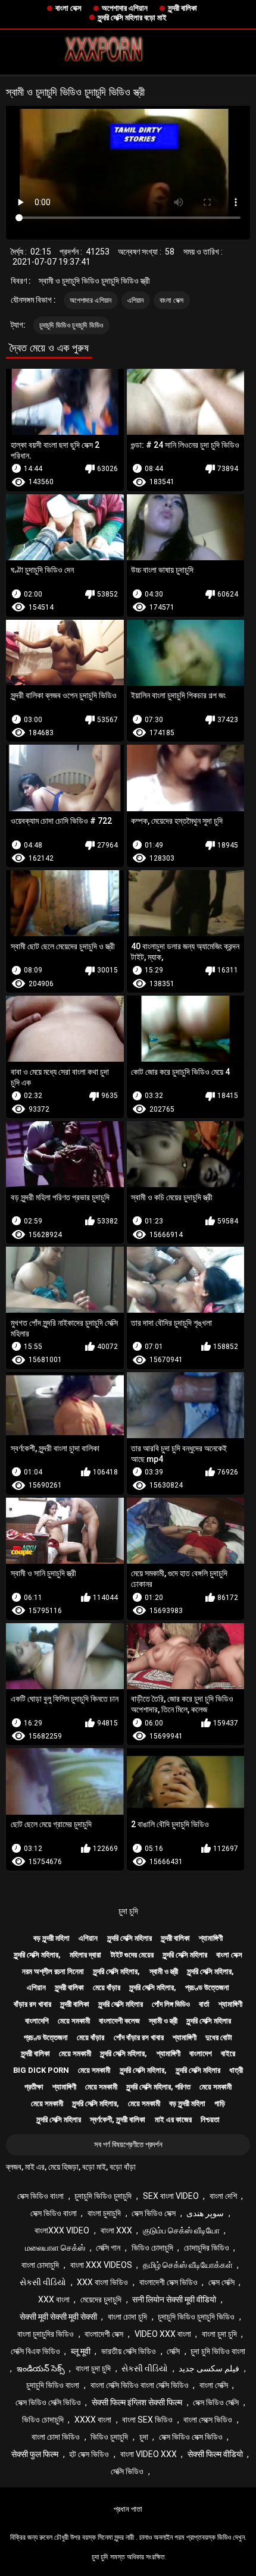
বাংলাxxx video (62, 2230)
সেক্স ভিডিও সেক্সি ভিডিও (48, 2402)
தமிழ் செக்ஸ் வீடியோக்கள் (188, 2265)
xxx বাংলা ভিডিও (102, 2282)
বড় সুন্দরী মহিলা (51, 1938)
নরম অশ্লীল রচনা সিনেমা (53, 1971)
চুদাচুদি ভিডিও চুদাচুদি (103, 2196)
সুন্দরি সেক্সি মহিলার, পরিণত (158, 2087)
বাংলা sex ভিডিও (147, 2420)
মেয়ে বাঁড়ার (107, 1987)
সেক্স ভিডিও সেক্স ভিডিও (191, 2437)
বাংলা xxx (116, 2230)
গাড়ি (220, 2103)
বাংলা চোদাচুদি (40, 2265)
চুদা (144, 2437)
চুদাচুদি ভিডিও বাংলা (53, 2385)
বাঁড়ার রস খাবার (32, 2004)
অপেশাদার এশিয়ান (125, 8)
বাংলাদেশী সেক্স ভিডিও (168, 2282)
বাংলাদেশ (201, 2053)
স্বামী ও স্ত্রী (164, 1971)
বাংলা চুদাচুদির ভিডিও (46, 2334)
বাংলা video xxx (149, 2454)
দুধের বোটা (219, 2037)
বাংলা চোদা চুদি (127, 2317)
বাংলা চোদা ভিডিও (56, 2437)
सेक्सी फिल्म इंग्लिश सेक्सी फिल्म (137, 2402)
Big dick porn (41, 2070)
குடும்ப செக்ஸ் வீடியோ (181, 2230)
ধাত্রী (236, 2070)
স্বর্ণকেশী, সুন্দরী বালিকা (118, 2120)
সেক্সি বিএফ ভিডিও (35, 2351)
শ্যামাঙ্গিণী (211, 1938)
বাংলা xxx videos (101, 2265)
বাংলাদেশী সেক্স (104, 2334)
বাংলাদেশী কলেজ (119, 2021)
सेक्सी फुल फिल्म (35, 2454)
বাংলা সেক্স (68, 8)
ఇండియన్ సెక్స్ (41, 2368)
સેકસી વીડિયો (43, 2282)
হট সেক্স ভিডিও (89, 2454)
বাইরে (228, 2053)
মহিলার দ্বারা (85, 1955)
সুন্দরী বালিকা (182, 8)
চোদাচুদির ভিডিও (207, 2248)
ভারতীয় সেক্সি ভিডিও (129, 2351)
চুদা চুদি (128, 1911)
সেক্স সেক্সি (221, 2282)
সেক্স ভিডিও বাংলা (40, 2196)
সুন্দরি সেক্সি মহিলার (129, 1938)
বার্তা (204, 2004)
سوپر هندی (205, 2213)
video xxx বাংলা (163, 2334)
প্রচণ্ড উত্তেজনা (207, 1987)
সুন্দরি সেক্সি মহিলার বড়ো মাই (132, 18)
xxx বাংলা (54, 2299)
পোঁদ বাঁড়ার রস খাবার (139, 2037)
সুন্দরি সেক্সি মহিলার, (37, 1955)
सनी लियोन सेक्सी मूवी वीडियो (174, 2299)
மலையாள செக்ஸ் (55, 2248)
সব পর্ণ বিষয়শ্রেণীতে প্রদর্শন (128, 2144)
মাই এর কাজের (173, 2120)
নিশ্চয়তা (210, 2120)
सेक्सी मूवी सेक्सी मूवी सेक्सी (58, 2317)
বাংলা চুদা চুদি (219, 2334)
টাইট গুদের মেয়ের (132, 1955)
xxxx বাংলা (93, 2420)
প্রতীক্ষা (34, 2087)
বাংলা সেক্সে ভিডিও (208, 2420)
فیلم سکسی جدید (209, 2368)
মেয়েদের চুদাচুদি (101, 2299)
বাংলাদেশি (37, 2021)
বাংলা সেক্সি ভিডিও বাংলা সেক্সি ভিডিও (140, 2385)
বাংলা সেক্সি (214, 2385)
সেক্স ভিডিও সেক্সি (216, 2402)
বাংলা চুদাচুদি (104, 2213)
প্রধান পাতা (128, 2509)
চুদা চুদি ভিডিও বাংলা (218, 2351)
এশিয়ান (136, 300)
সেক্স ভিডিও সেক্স (154, 2213)
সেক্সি (173, 2351)
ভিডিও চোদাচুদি (152, 2248)
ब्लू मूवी (81, 2351)
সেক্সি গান (108, 2248)
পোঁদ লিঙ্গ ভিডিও (171, 2004)
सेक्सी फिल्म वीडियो (215, 2454)
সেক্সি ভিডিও (127, 2471)
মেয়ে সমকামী (74, 2021)
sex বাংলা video (171, 2196)
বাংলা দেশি (223, 2196)
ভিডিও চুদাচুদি (109, 2437)
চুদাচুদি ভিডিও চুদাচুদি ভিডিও (71, 325)
